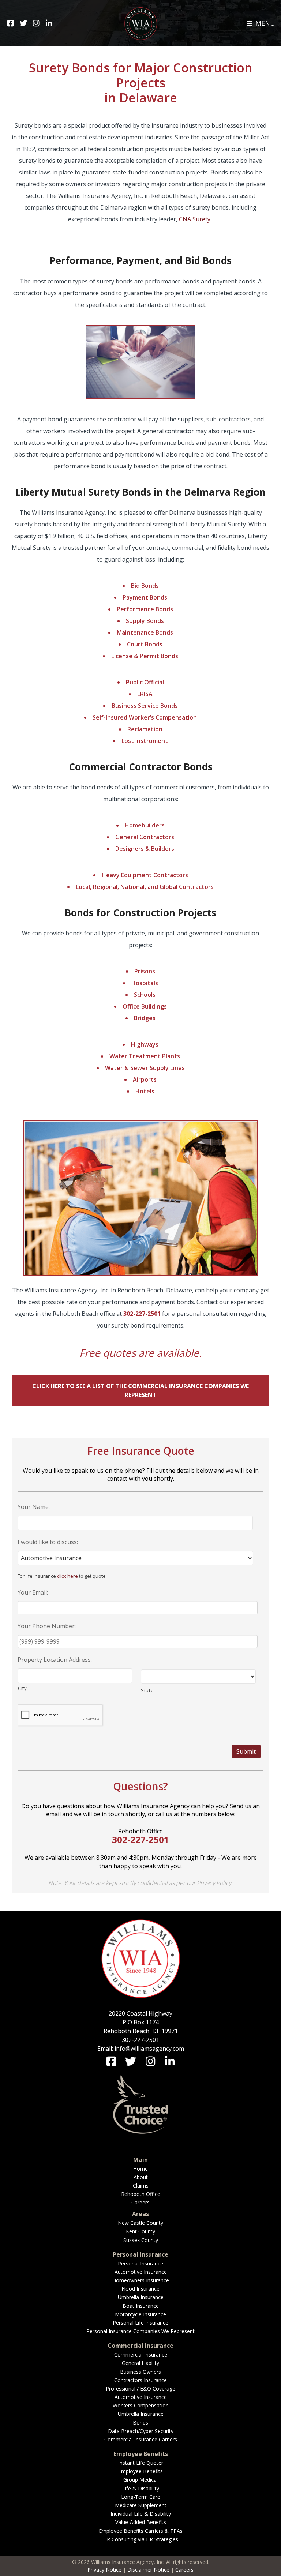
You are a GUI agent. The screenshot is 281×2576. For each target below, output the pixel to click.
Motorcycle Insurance (140, 2314)
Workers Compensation (141, 2405)
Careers (140, 2202)
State (147, 1690)
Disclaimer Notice (148, 2570)
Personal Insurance (140, 2263)
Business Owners (140, 2372)
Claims (141, 2186)
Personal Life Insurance (140, 2323)
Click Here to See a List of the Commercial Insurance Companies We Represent (140, 1390)
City (23, 1688)
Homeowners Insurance (141, 2280)
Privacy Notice (104, 2570)
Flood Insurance (140, 2289)
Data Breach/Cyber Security (141, 2431)
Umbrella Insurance (141, 2297)
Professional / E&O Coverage (140, 2389)
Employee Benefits (140, 2471)
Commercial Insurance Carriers (141, 2439)
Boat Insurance (141, 2306)
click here (68, 1576)
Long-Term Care (141, 2497)
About (141, 2177)
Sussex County (141, 2240)
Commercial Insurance (141, 2355)
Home (140, 2169)
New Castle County (140, 2223)
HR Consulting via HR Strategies (141, 2539)
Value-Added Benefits (141, 2522)
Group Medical (140, 2480)
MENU (264, 23)
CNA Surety (195, 219)
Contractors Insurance (140, 2380)
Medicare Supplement (141, 2505)
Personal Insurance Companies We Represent (140, 2331)
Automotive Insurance (141, 2272)
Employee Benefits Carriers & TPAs (141, 2531)
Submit (246, 1751)
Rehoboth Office (141, 2194)
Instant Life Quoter (141, 2463)
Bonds (140, 2423)
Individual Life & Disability (141, 2514)
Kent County (140, 2231)
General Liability (140, 2363)
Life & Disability (141, 2488)
